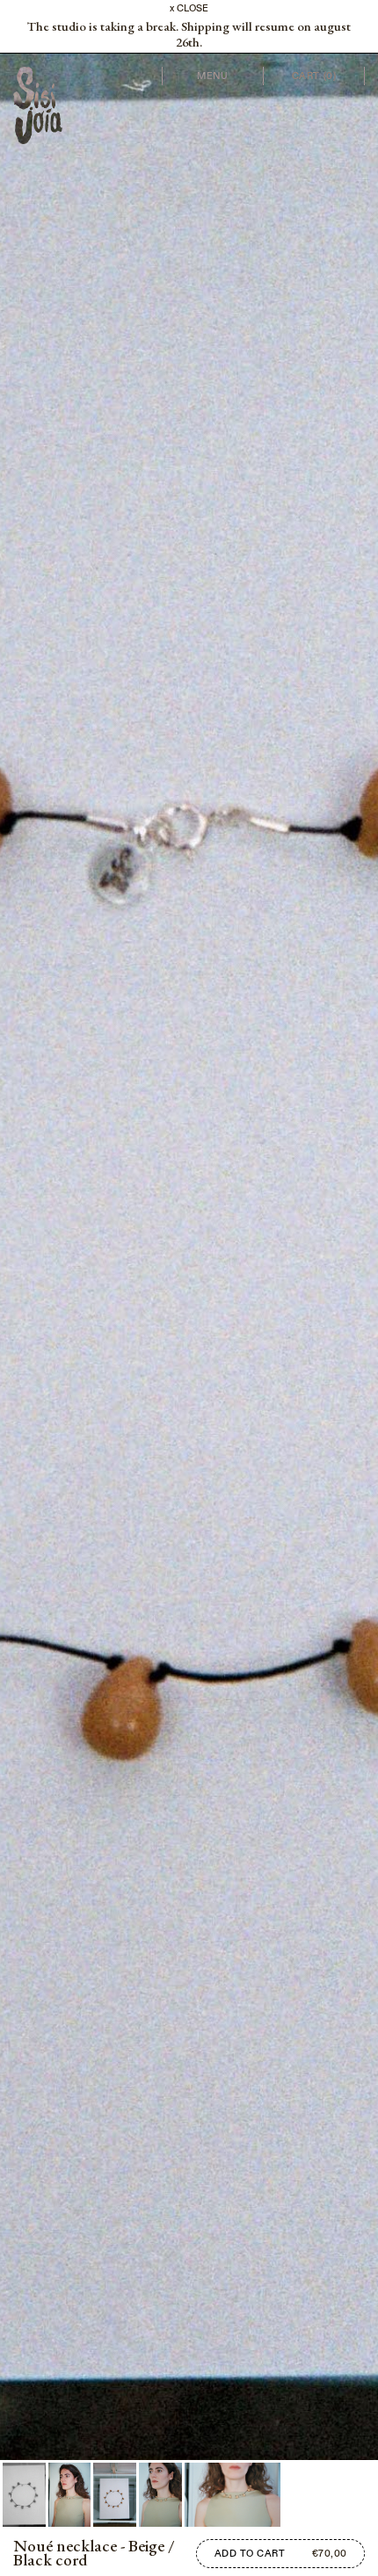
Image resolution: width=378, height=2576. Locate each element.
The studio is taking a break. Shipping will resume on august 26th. (189, 34)
